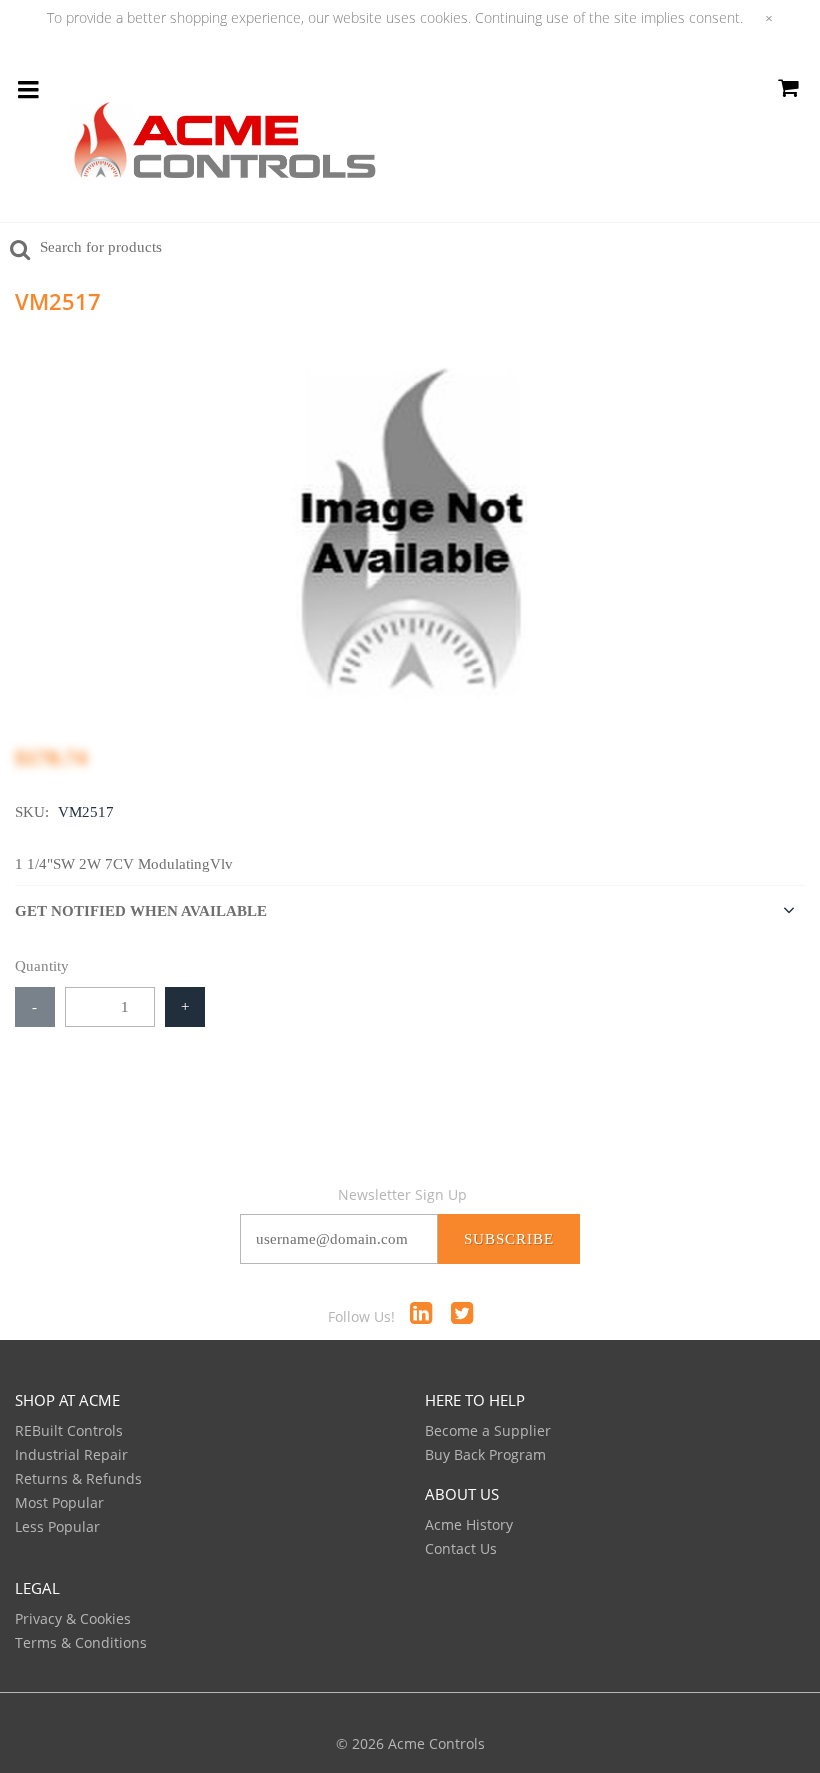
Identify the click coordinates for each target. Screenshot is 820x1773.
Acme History (469, 1524)
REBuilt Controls (69, 1430)
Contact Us (461, 1548)
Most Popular (59, 1502)
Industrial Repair (71, 1454)
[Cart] (787, 91)
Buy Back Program (485, 1454)
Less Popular (57, 1526)
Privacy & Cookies (73, 1618)
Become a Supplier (488, 1430)
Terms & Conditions (81, 1642)
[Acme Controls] (225, 147)
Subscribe (509, 1239)
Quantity (42, 966)
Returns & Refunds (78, 1478)
